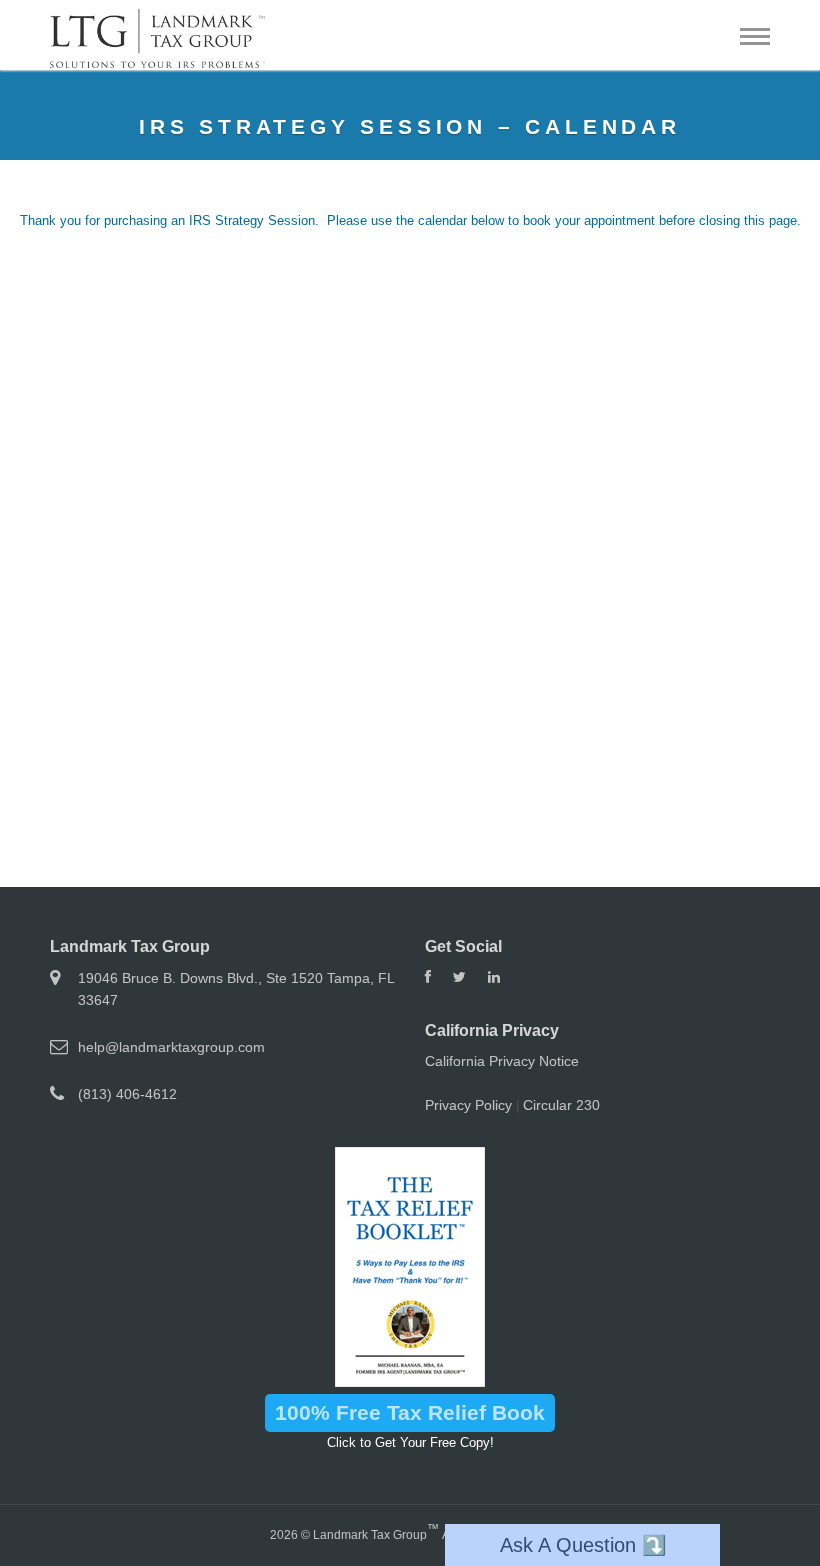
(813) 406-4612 (127, 1094)
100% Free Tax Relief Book (410, 1412)
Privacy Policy (468, 1105)
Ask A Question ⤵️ (583, 1545)
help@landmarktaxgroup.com (171, 1047)
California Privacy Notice (502, 1061)
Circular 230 (561, 1105)
